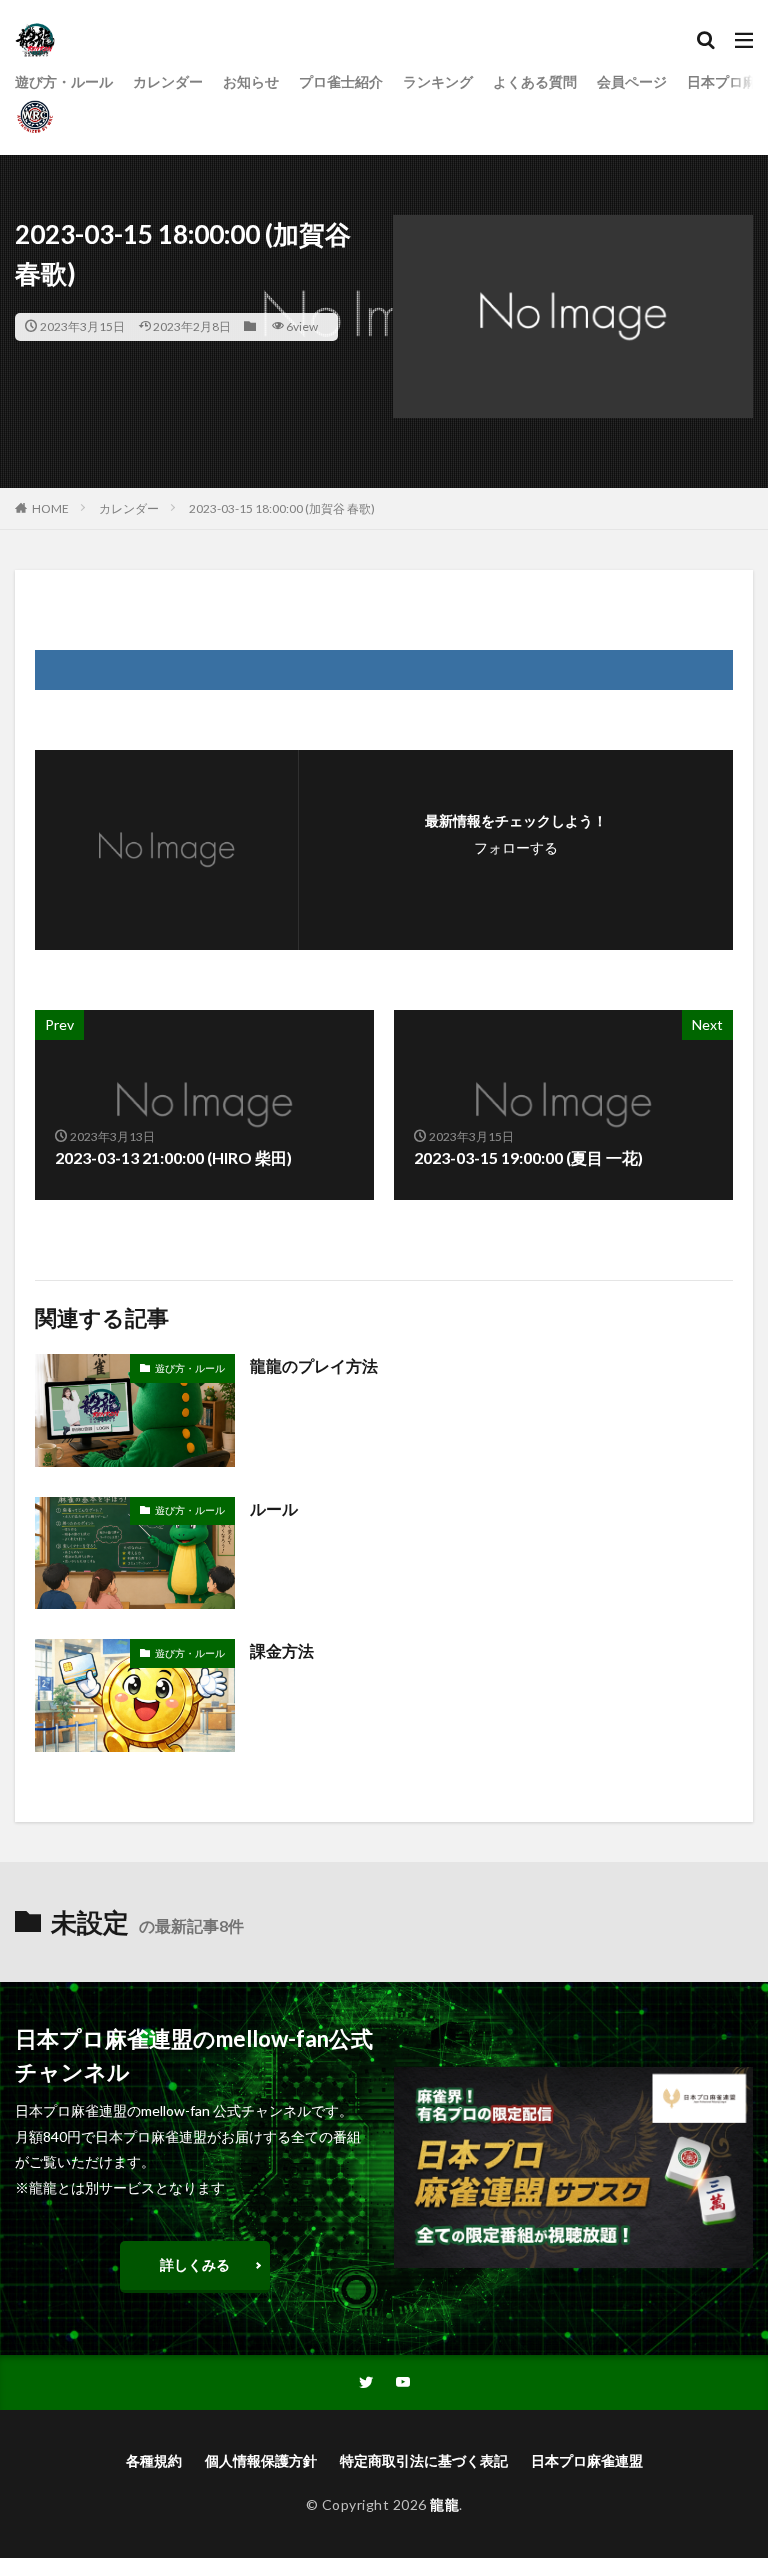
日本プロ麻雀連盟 (587, 2460)
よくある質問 (535, 81)
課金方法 (282, 1650)
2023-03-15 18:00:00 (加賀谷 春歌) (282, 508)
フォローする (516, 847)
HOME (50, 508)
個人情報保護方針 (261, 2460)
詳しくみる (195, 2264)
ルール (274, 1508)
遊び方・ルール (64, 81)
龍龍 (444, 2504)
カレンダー (168, 81)
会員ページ (632, 81)
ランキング (438, 81)
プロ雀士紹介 (341, 81)
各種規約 (154, 2460)
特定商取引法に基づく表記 (424, 2460)
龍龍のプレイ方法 (314, 1365)
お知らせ (251, 81)
